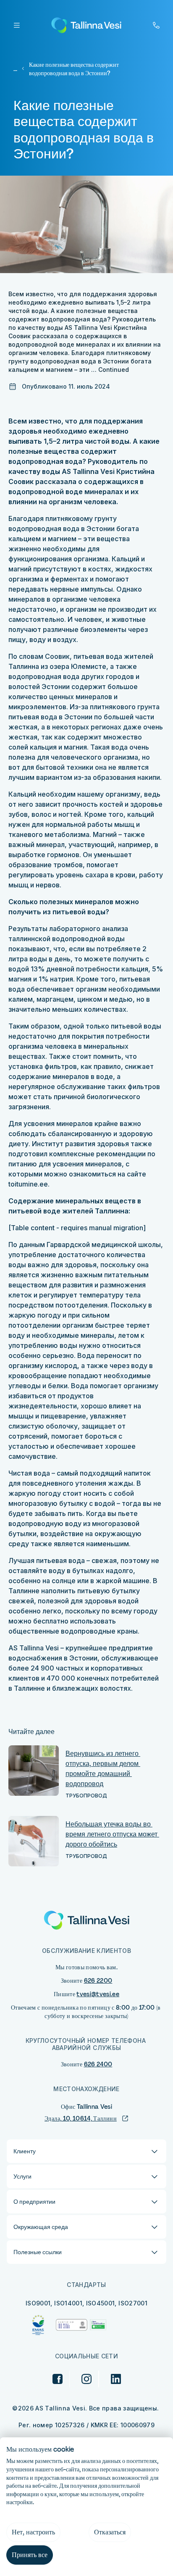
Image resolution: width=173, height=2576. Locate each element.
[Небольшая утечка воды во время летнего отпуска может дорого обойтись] (34, 1841)
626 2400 (98, 2064)
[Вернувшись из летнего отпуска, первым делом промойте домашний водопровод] (34, 1771)
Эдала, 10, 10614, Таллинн (81, 2118)
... (15, 69)
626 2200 (98, 1981)
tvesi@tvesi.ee (98, 1994)
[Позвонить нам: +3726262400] (156, 25)
